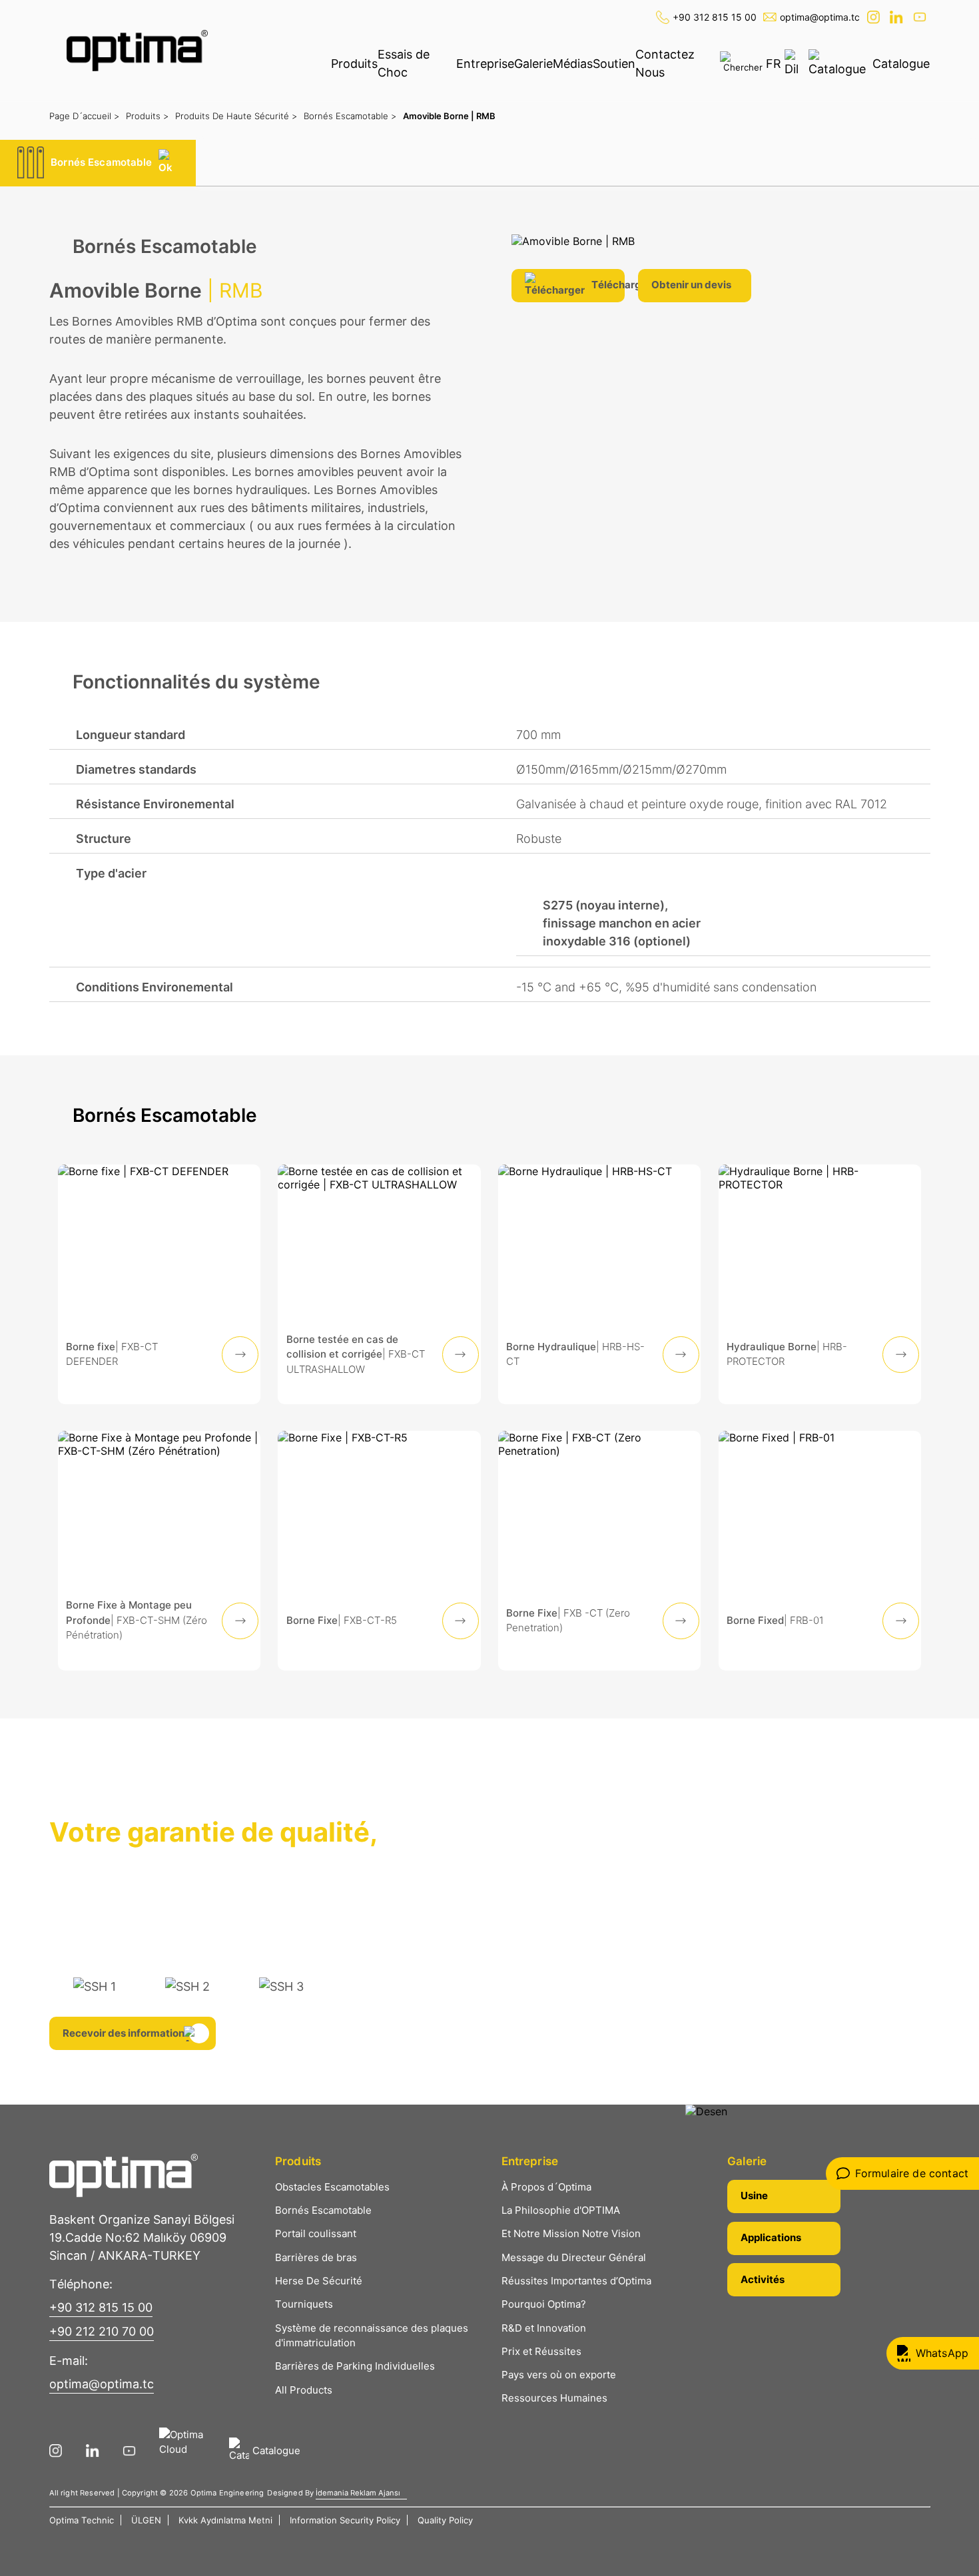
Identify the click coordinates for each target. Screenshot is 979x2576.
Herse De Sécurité (319, 2281)
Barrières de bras (316, 2257)
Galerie (533, 64)
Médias (573, 64)
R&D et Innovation (544, 2328)
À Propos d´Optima (546, 2187)
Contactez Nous (665, 63)
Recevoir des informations (126, 2033)
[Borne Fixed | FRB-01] (820, 1551)
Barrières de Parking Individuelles (355, 2366)
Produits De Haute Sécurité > (236, 116)
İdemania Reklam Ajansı (358, 2493)
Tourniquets (304, 2304)
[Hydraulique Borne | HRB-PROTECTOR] (820, 1284)
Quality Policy (445, 2520)
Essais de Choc (404, 63)
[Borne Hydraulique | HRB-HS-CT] (599, 1284)
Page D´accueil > (84, 116)
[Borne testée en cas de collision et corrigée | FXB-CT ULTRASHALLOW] (379, 1284)
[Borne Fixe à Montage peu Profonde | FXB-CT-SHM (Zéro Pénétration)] (159, 1551)
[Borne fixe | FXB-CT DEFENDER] (159, 1284)
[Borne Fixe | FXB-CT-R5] (379, 1551)
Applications (771, 2237)
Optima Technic (82, 2520)
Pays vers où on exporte (559, 2375)
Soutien (614, 64)
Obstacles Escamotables (332, 2187)
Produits (354, 64)
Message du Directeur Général (574, 2257)
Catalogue (901, 64)
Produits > (147, 116)
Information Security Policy (345, 2520)
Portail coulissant (316, 2233)
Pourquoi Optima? (544, 2304)
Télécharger (608, 285)
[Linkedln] (898, 17)
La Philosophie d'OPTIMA (561, 2210)
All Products (304, 2390)
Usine (754, 2195)
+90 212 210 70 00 (102, 2331)
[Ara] (743, 62)
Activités (763, 2279)
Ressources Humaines (554, 2398)
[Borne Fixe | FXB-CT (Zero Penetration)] (599, 1551)
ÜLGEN (146, 2520)
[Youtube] (921, 17)
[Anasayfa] (138, 51)
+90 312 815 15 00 (715, 17)
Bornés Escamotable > (350, 116)
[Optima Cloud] (187, 2451)
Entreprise (485, 64)
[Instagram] (875, 17)
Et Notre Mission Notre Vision (571, 2233)
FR (774, 64)
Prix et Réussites (541, 2351)
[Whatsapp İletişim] (933, 2353)
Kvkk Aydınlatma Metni (225, 2520)
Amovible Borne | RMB (449, 116)
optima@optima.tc (820, 17)
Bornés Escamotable (323, 2210)
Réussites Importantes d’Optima (576, 2281)
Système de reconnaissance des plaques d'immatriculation (372, 2336)
